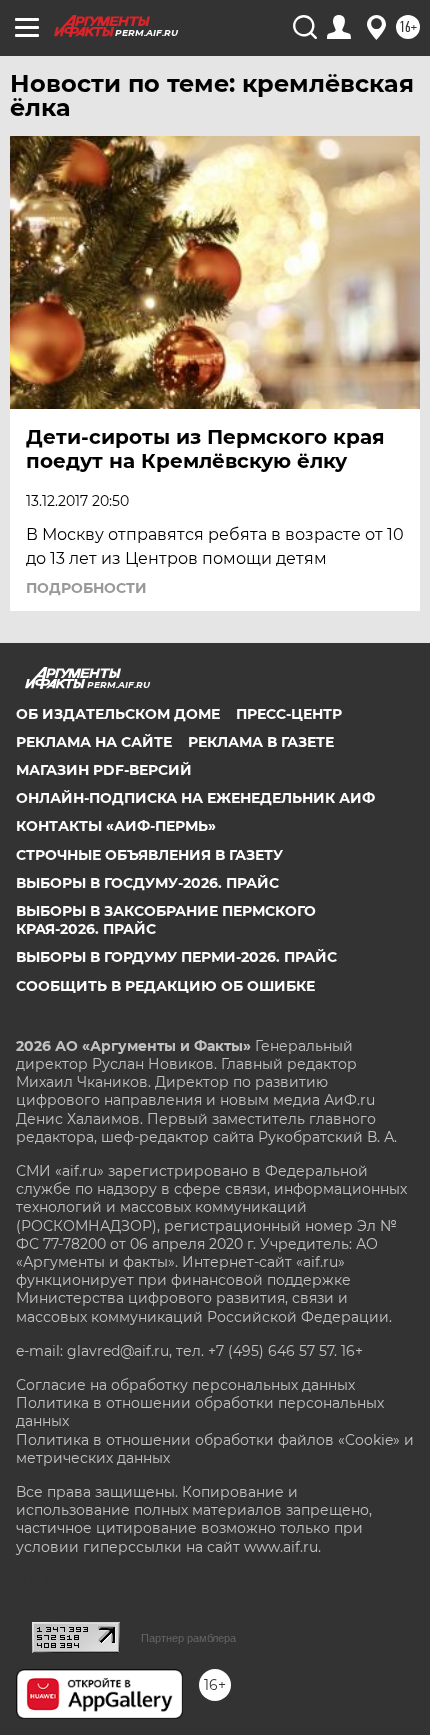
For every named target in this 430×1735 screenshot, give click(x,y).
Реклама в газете (261, 742)
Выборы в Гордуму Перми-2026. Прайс (176, 957)
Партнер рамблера (188, 1638)
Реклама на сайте (94, 742)
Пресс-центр (289, 714)
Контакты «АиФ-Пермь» (116, 826)
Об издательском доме (118, 714)
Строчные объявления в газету (149, 855)
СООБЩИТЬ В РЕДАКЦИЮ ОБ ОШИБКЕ (165, 986)
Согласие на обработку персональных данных (185, 1385)
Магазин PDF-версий (104, 770)
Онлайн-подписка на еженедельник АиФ (195, 798)
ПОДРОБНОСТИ (86, 588)
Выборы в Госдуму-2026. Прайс (147, 883)
